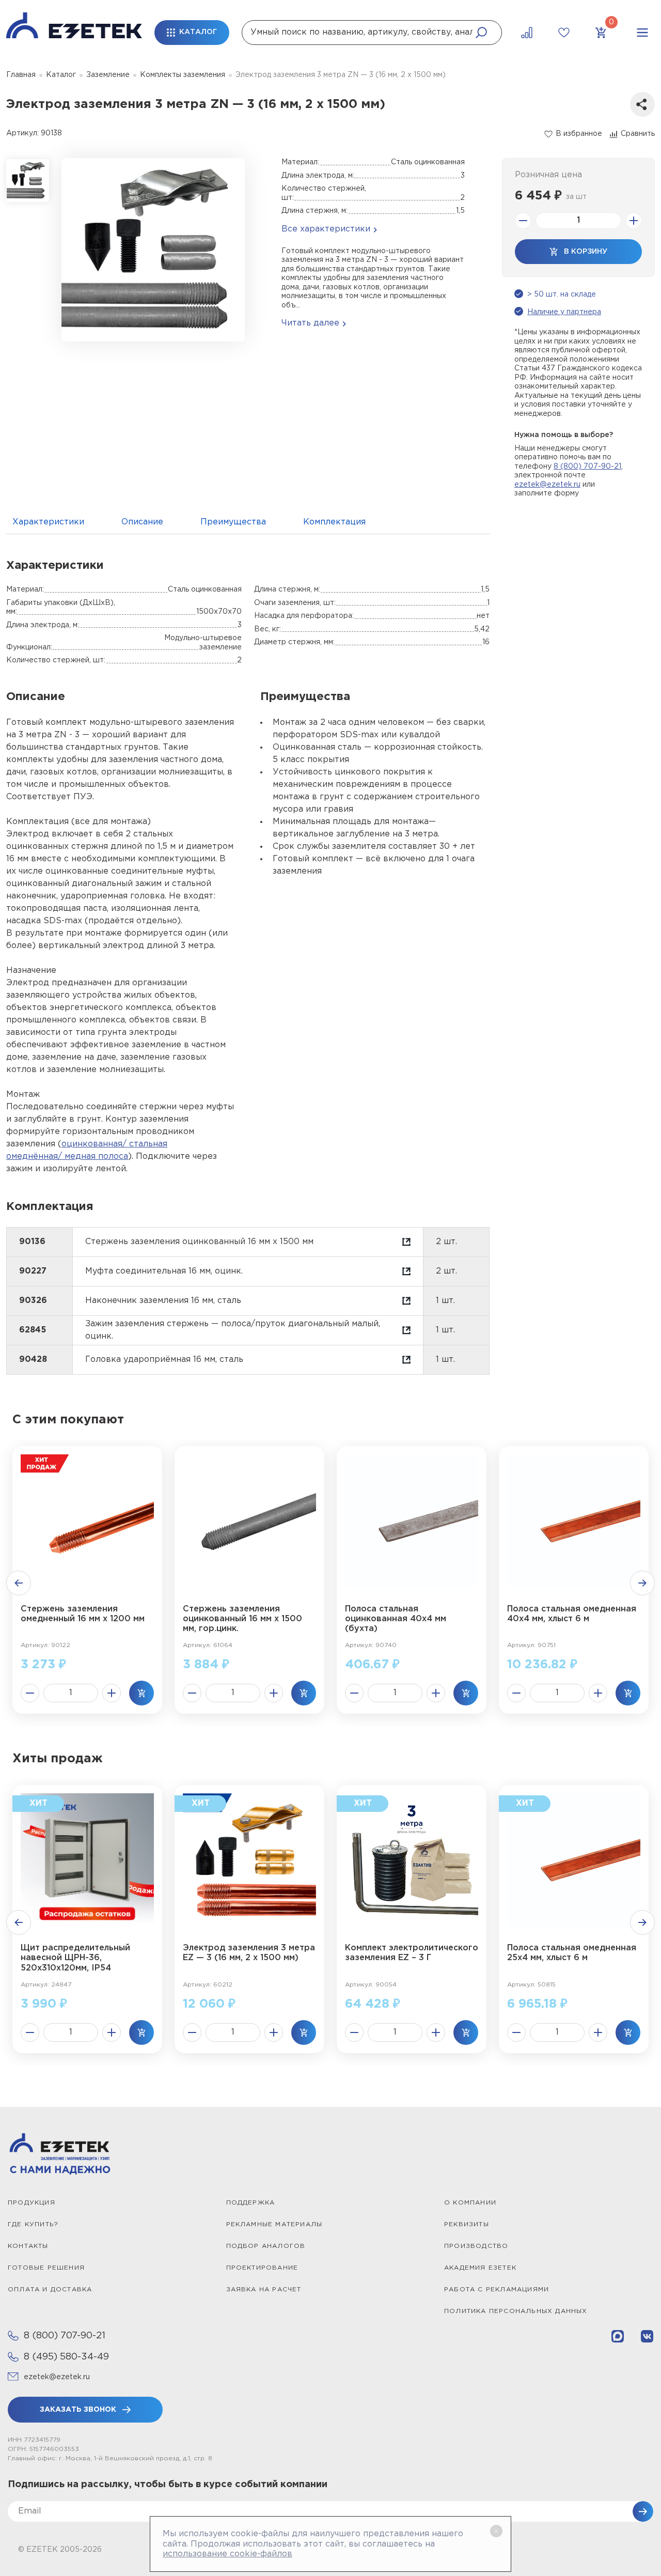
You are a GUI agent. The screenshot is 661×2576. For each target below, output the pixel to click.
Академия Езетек (480, 2268)
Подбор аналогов (266, 2246)
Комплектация (334, 522)
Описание (142, 522)
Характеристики (48, 522)
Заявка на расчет (264, 2290)
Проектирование (262, 2268)
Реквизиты (467, 2224)
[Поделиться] (642, 104)
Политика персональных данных (516, 2311)
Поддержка (251, 2203)
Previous (19, 1583)
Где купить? (33, 2224)
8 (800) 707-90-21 (587, 467)
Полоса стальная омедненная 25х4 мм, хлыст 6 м (572, 1953)
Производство (476, 2246)
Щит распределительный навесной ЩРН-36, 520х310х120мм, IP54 (75, 1958)
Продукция (32, 2203)
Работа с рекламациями (497, 2290)
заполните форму (547, 493)
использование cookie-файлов (227, 2554)
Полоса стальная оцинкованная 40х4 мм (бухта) (396, 1619)
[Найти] (481, 33)
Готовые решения (46, 2268)
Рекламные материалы (274, 2224)
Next (642, 1583)
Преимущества (233, 522)
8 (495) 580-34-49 (66, 2357)
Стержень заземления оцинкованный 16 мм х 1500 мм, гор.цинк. (242, 1619)
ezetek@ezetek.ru (547, 485)
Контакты (28, 2246)
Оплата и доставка (50, 2290)
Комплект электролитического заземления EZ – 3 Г (412, 1953)
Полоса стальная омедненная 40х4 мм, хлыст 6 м (572, 1614)
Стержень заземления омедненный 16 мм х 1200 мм (83, 1614)
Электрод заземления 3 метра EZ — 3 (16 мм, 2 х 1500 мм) (249, 1953)
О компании (470, 2203)
